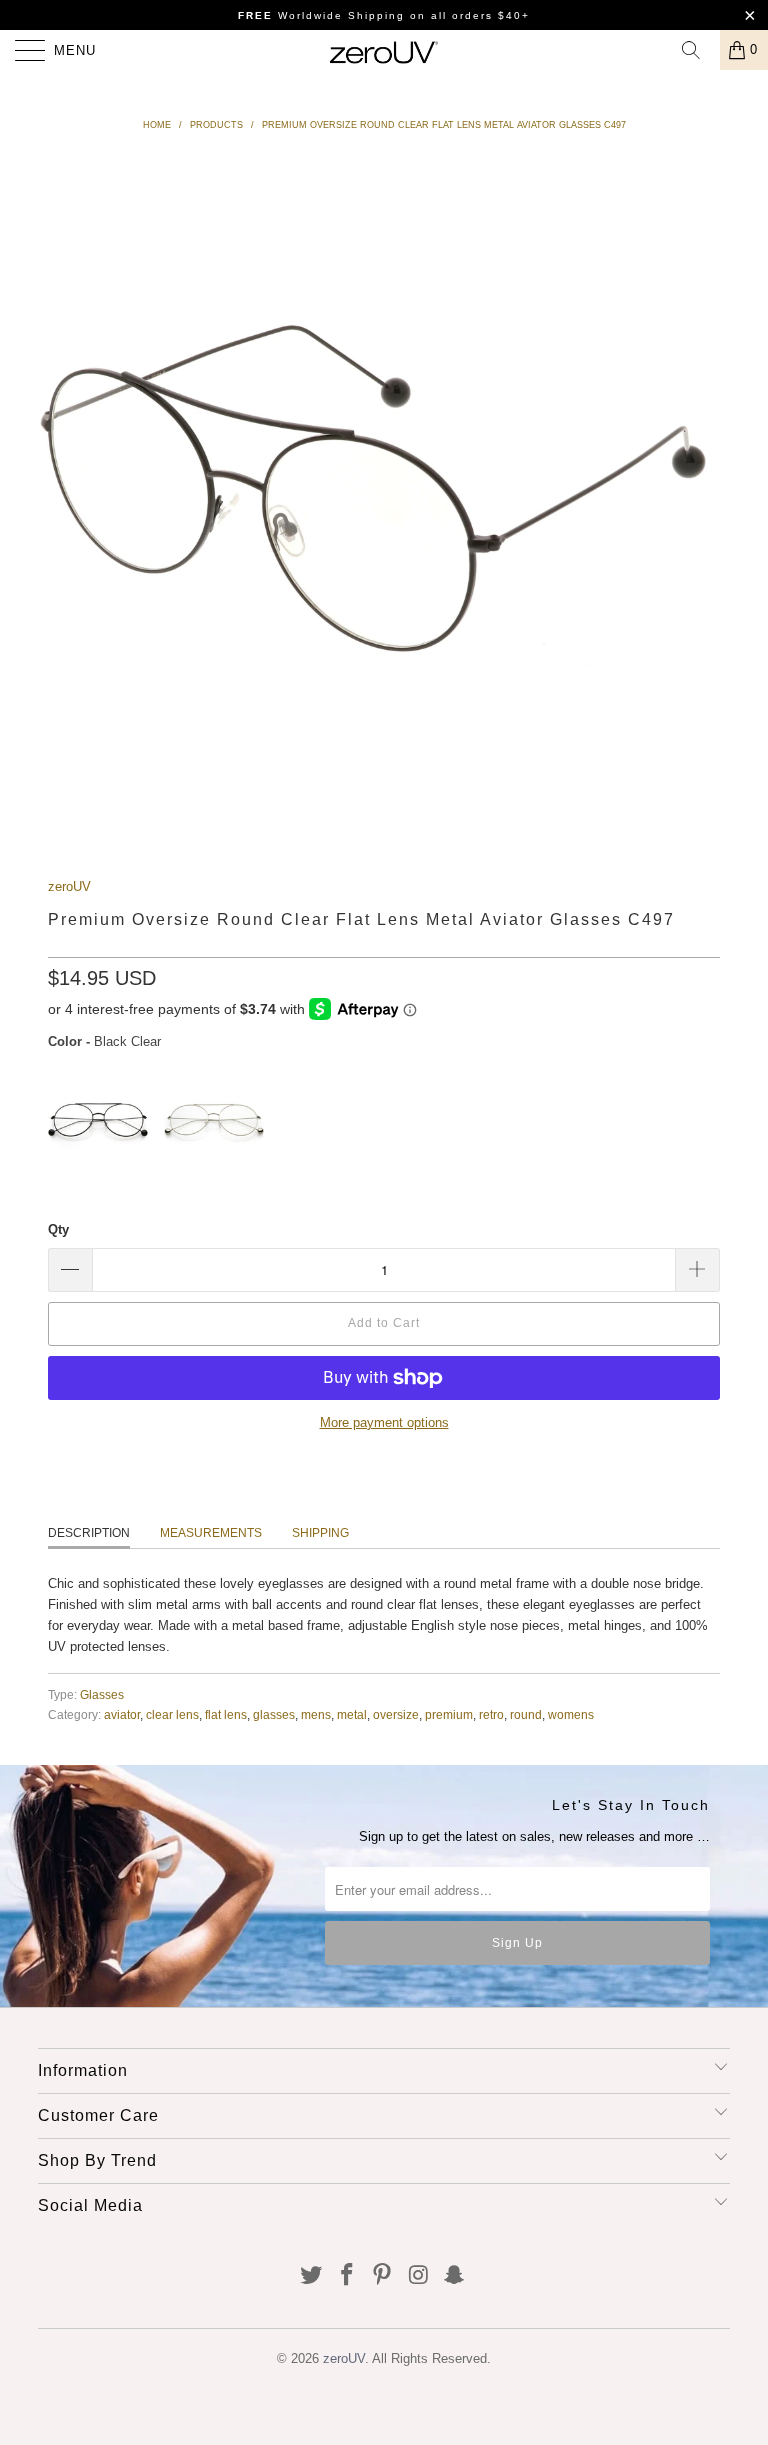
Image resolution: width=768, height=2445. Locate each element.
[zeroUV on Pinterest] (383, 2276)
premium (449, 1714)
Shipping (320, 1533)
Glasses (102, 1694)
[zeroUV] (384, 50)
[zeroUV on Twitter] (312, 2276)
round (526, 1714)
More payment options (384, 1422)
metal (352, 1714)
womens (571, 1714)
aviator (122, 1714)
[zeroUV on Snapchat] (455, 2276)
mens (316, 1714)
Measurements (211, 1533)
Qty (58, 1229)
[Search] (698, 50)
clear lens (172, 1714)
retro (491, 1714)
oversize (396, 1714)
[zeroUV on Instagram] (419, 2276)
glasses (274, 1714)
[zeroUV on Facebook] (347, 2276)
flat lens (226, 1714)
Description (89, 1533)
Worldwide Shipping (321, 15)
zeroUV (69, 886)
